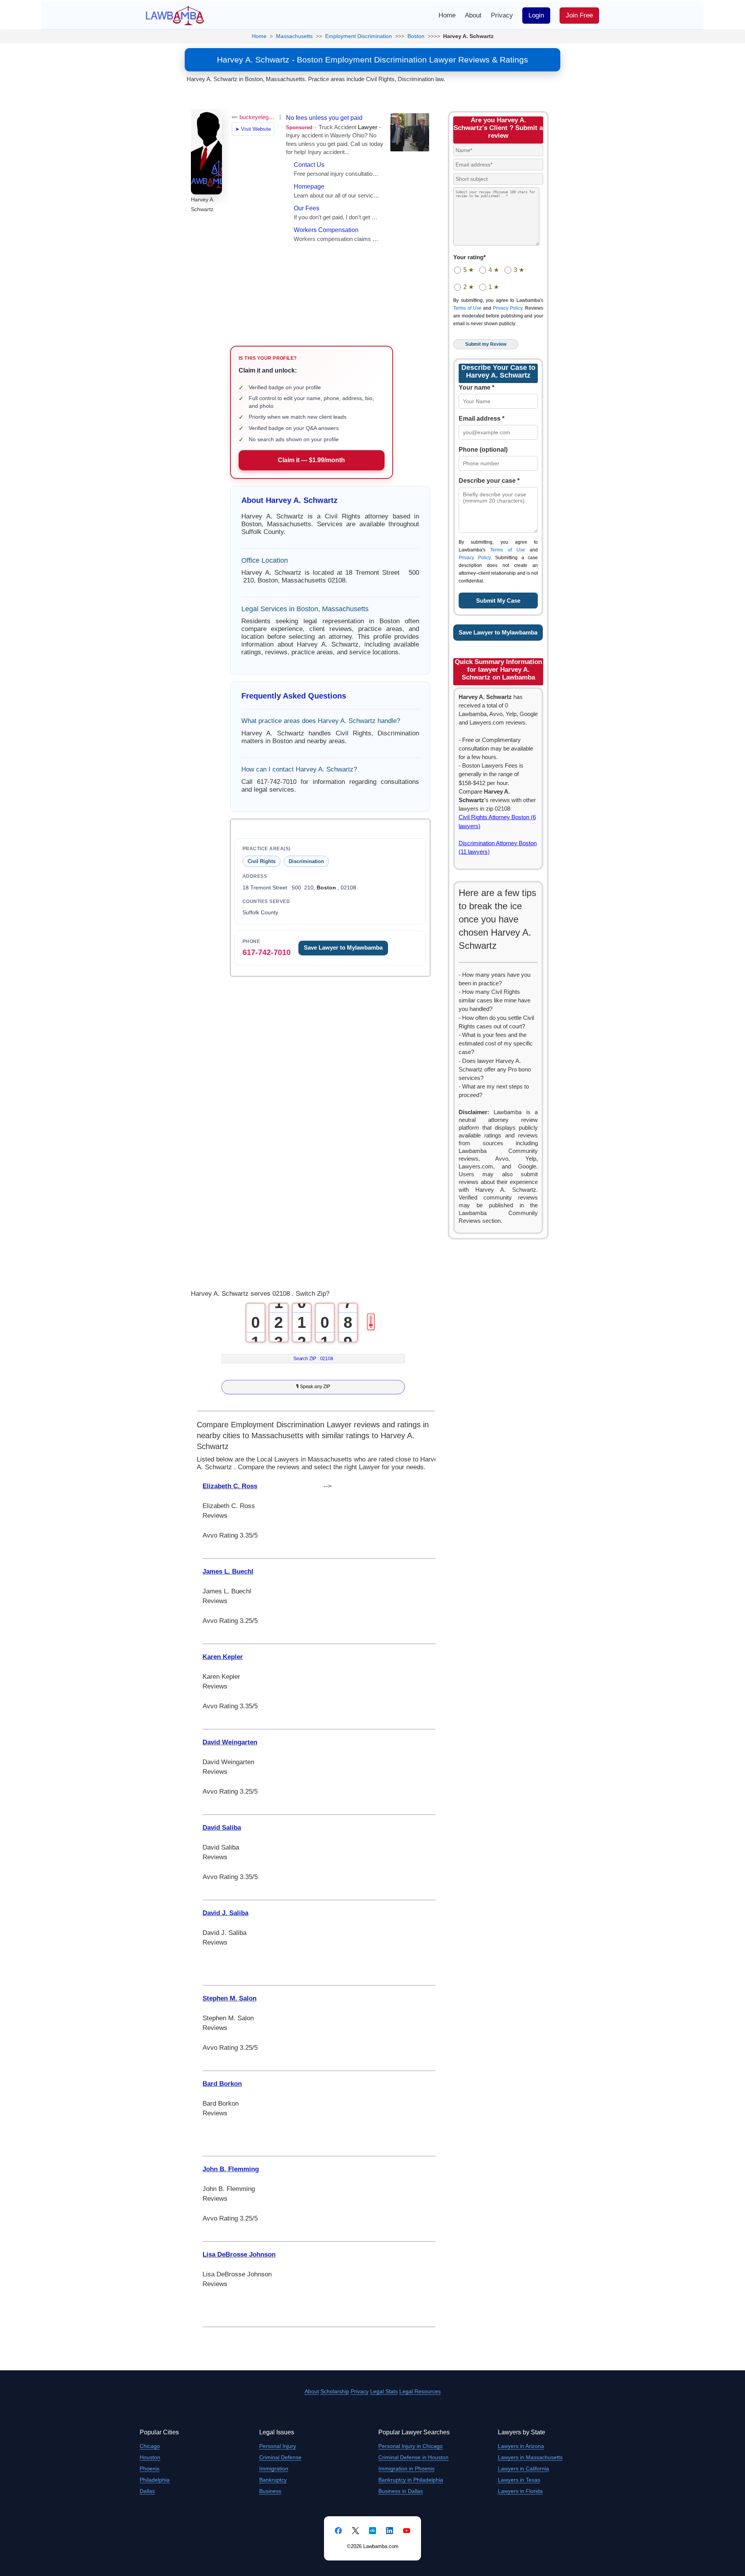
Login (536, 15)
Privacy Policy (508, 308)
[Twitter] (355, 2531)
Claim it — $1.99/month (311, 460)
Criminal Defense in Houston (413, 2457)
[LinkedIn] (390, 2531)
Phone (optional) (483, 450)
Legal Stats (384, 2391)
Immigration (274, 2469)
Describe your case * (489, 481)
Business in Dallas (401, 2491)
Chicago (150, 2446)
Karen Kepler (223, 1657)
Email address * (482, 419)
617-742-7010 (267, 952)
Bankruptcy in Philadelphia (411, 2480)
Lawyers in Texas (519, 2480)
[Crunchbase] (372, 2531)
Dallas (147, 2491)
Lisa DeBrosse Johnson (239, 2254)
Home (447, 15)
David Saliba (222, 1828)
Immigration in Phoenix (406, 2469)
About (473, 15)
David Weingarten (230, 1742)
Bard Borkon (222, 2084)
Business (270, 2491)
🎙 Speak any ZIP (313, 1386)
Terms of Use (467, 308)
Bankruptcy (273, 2480)
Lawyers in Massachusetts (530, 2457)
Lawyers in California (523, 2469)
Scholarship (335, 2391)
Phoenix (150, 2469)
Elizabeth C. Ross (230, 1486)
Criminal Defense (280, 2457)
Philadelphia (155, 2480)
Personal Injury (278, 2446)
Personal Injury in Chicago (411, 2446)
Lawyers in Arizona (521, 2446)
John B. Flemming (231, 2169)
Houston (150, 2457)
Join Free (579, 15)
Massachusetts (294, 36)
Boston (416, 36)
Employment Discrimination (359, 36)
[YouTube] (407, 2531)
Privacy (502, 15)
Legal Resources (420, 2391)
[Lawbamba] (175, 15)
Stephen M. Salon (230, 1998)
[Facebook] (338, 2531)
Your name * (476, 387)
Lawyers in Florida (520, 2491)
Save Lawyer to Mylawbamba (343, 948)
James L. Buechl (228, 1571)
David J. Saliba (225, 1913)
